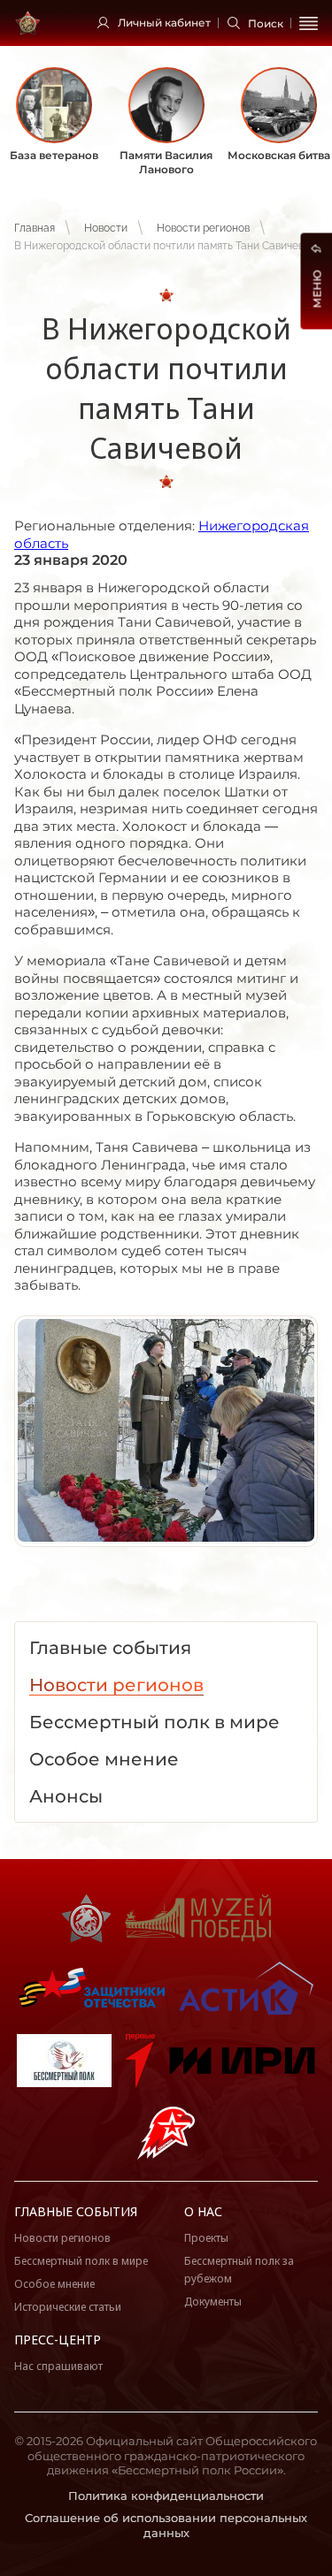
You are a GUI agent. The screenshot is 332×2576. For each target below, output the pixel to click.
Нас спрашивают (58, 2366)
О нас (203, 2211)
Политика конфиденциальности (166, 2496)
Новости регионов (203, 228)
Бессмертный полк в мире (81, 2261)
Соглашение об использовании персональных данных (166, 2525)
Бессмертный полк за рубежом (239, 2270)
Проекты (206, 2238)
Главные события (76, 2211)
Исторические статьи (68, 2307)
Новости (106, 228)
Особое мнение (54, 2284)
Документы (213, 2302)
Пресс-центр (58, 2340)
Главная (35, 228)
